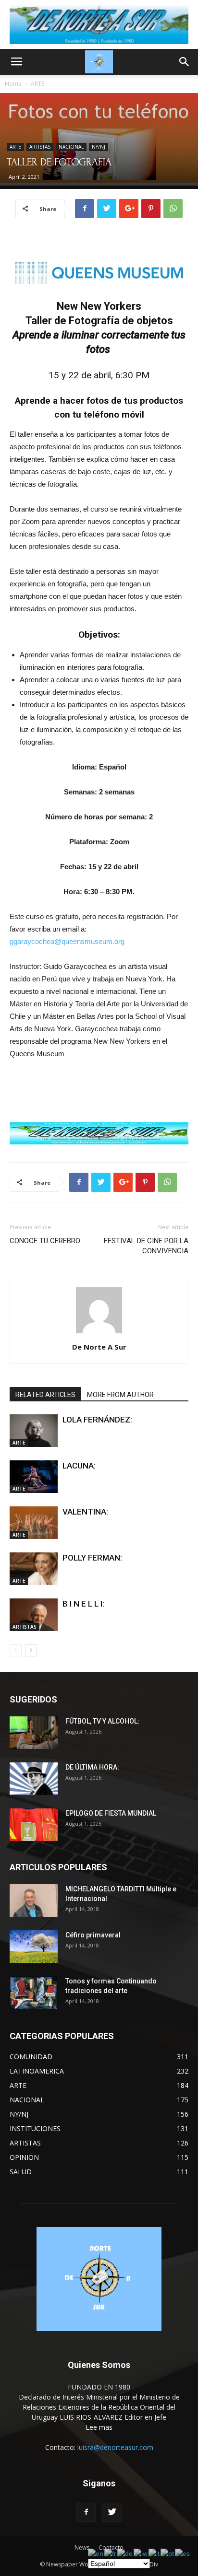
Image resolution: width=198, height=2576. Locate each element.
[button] (185, 62)
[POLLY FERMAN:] (34, 1569)
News (82, 2547)
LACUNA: (79, 1466)
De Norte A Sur (99, 1347)
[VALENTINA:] (34, 1523)
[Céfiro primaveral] (34, 1947)
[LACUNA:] (34, 1477)
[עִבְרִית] (141, 2553)
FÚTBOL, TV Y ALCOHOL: (102, 1721)
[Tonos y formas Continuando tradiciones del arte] (34, 1993)
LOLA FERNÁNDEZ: (97, 1420)
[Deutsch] (125, 2553)
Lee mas (99, 2427)
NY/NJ (99, 147)
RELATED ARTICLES (45, 1395)
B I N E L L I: (83, 1604)
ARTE (37, 84)
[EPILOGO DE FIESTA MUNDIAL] (34, 1825)
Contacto (111, 2547)
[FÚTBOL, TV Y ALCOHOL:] (34, 1733)
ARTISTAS (40, 147)
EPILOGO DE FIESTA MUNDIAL (111, 1813)
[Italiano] (155, 2553)
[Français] (111, 2553)
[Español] (183, 2553)
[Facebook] (86, 2512)
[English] (96, 2553)
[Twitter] (112, 2512)
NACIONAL (71, 147)
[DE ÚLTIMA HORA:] (34, 1779)
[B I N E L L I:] (34, 1615)
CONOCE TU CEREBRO (45, 1241)
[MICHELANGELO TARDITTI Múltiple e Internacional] (34, 1901)
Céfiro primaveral (93, 1935)
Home (13, 84)
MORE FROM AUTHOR (120, 1395)
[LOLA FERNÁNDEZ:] (34, 1431)
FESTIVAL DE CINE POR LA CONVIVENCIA (146, 1246)
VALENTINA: (85, 1512)
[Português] (168, 2553)
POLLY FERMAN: (92, 1558)
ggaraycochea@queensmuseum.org (67, 941)
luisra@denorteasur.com (115, 2447)
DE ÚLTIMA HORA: (92, 1767)
